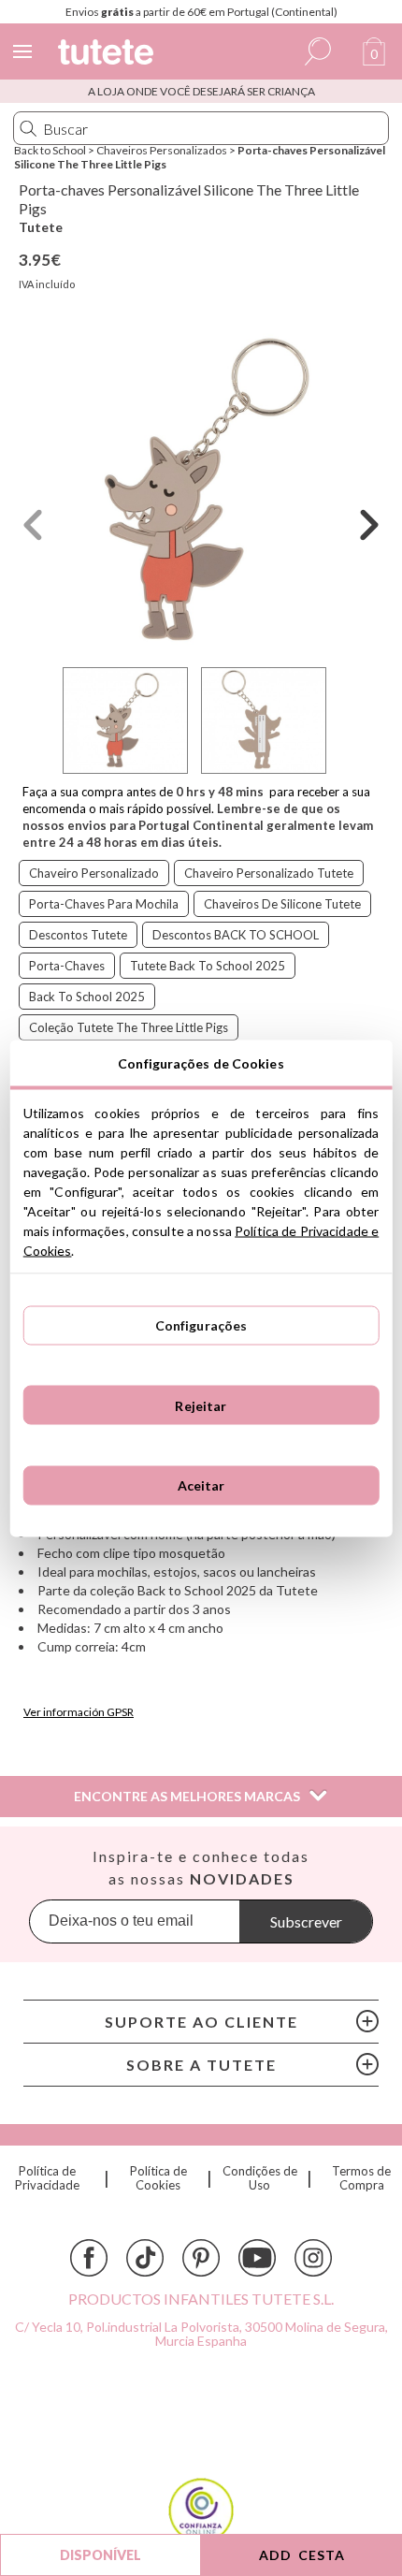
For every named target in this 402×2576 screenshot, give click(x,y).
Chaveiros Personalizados (162, 150)
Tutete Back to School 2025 (208, 966)
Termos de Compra (361, 2178)
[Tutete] (108, 55)
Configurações (201, 1325)
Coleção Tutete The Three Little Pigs (129, 1027)
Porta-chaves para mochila (104, 904)
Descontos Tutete (78, 935)
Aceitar (201, 1485)
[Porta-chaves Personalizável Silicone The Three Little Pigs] (201, 490)
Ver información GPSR (79, 1712)
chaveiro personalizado (94, 873)
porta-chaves (67, 966)
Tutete (41, 227)
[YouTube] (257, 2258)
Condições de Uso (259, 2178)
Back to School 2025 (87, 997)
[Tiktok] (145, 2258)
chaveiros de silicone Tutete (282, 904)
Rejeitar (201, 1405)
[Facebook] (89, 2258)
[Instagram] (313, 2258)
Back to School (50, 150)
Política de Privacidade (47, 2178)
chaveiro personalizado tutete (269, 873)
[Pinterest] (201, 2258)
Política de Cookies (158, 2178)
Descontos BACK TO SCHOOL (236, 935)
